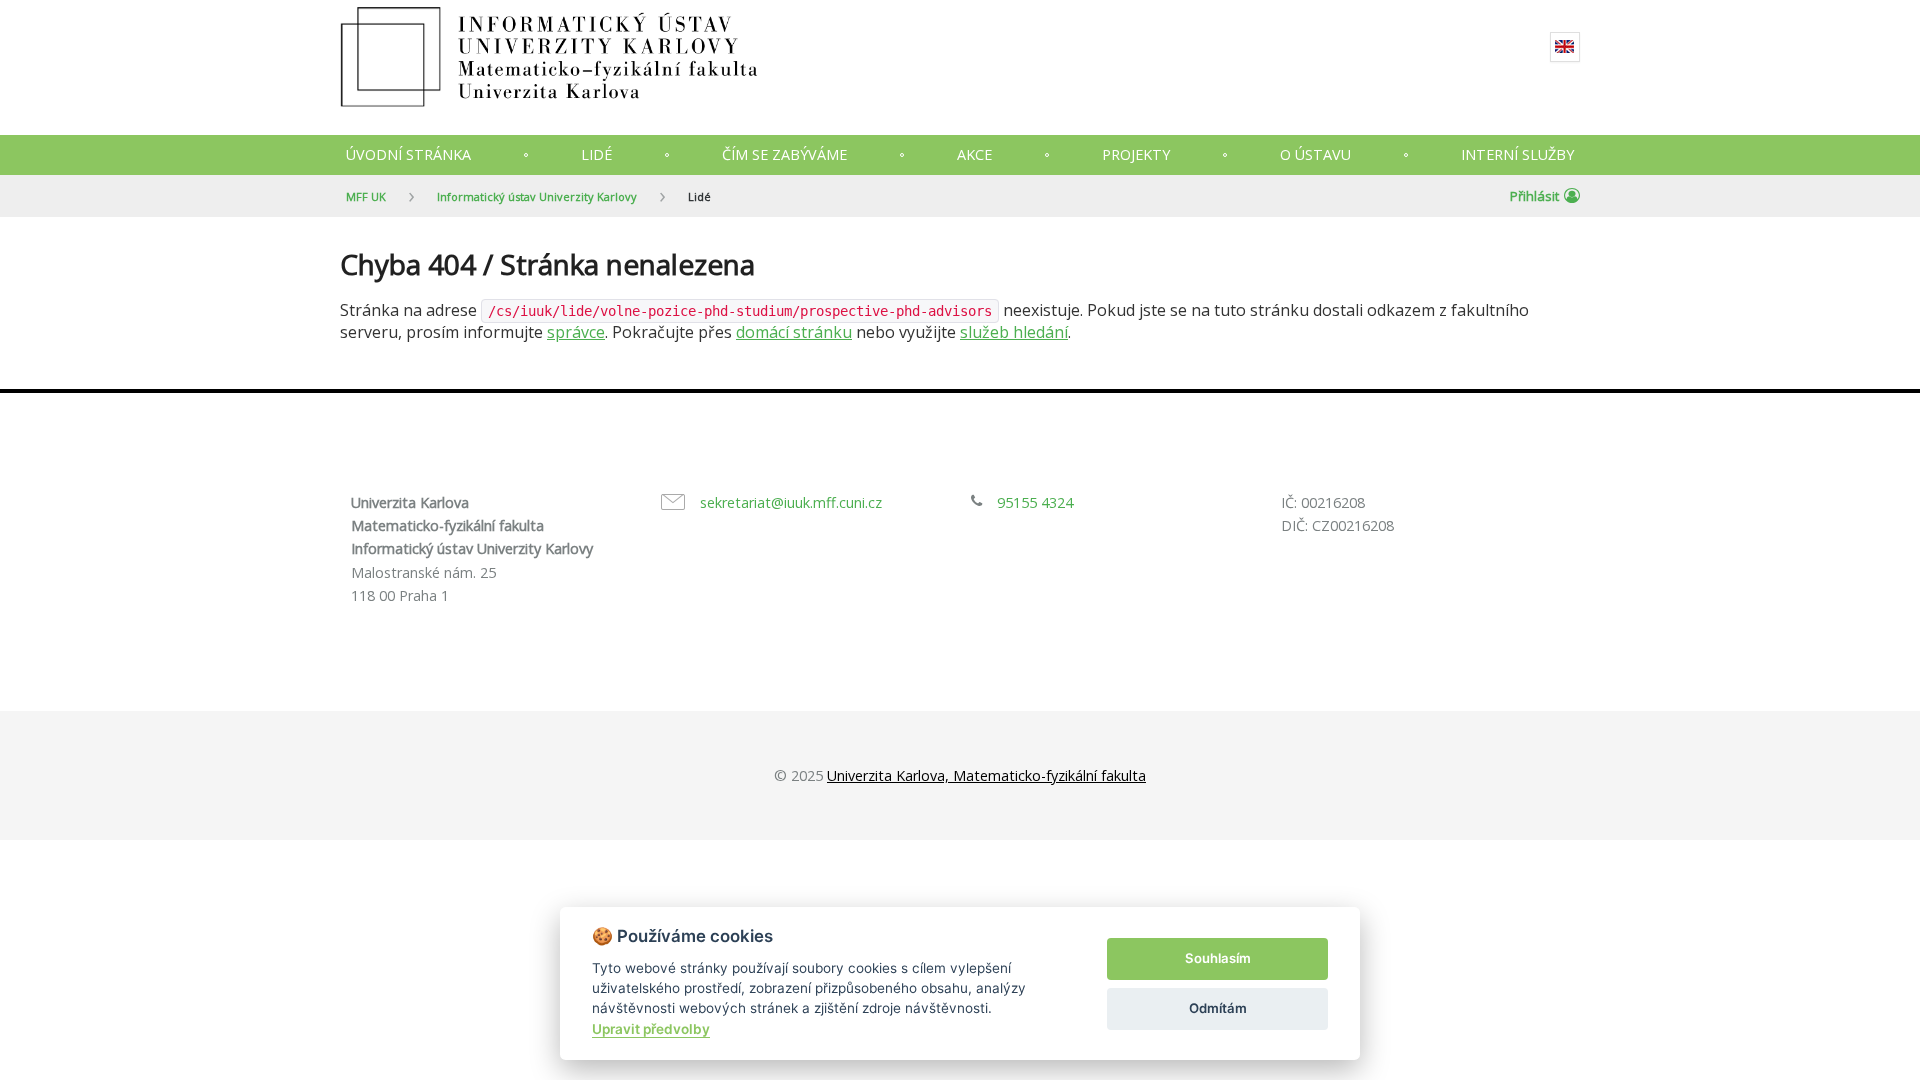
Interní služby (1517, 154)
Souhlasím (1218, 958)
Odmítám (1218, 1008)
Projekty (1136, 154)
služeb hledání (1014, 332)
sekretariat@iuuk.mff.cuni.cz (791, 502)
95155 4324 (1035, 502)
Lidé (596, 154)
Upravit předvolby (651, 1029)
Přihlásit (1534, 196)
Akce (974, 154)
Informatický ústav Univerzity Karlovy (537, 196)
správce (576, 332)
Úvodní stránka (408, 154)
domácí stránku (794, 332)
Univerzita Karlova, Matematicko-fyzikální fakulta (986, 775)
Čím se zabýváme (784, 154)
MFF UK (366, 196)
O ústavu (1315, 154)
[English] (1565, 47)
